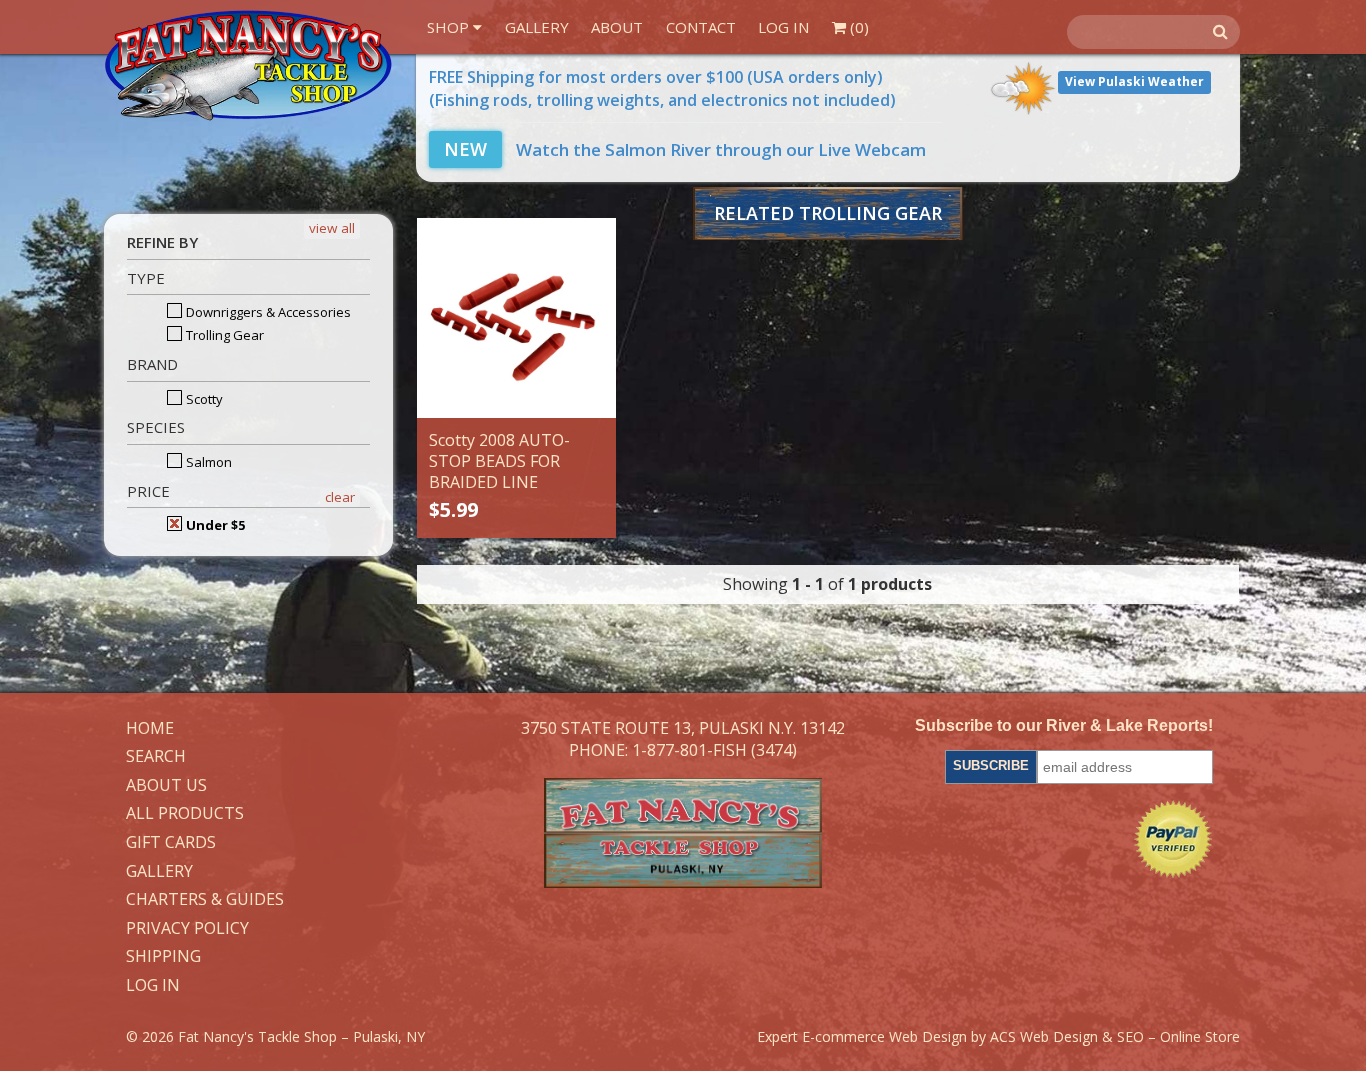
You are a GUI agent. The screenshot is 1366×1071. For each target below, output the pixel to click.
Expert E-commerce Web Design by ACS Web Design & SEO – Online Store (998, 1036)
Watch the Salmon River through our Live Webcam (685, 149)
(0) (857, 27)
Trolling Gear (223, 335)
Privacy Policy (187, 929)
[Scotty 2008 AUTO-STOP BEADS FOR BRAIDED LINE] (517, 318)
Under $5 (214, 525)
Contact (701, 27)
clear (340, 497)
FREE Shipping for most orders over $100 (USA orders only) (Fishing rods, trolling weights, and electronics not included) (662, 88)
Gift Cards (171, 843)
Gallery (537, 27)
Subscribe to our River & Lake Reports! (1064, 725)
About (617, 27)
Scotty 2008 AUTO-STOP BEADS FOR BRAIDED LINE (499, 461)
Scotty (203, 399)
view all (332, 228)
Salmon (207, 462)
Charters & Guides (205, 900)
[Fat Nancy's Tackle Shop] (248, 65)
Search (156, 757)
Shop (450, 27)
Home (150, 729)
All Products (185, 814)
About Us (166, 786)
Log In (783, 27)
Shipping (163, 957)
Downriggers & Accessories (267, 312)
